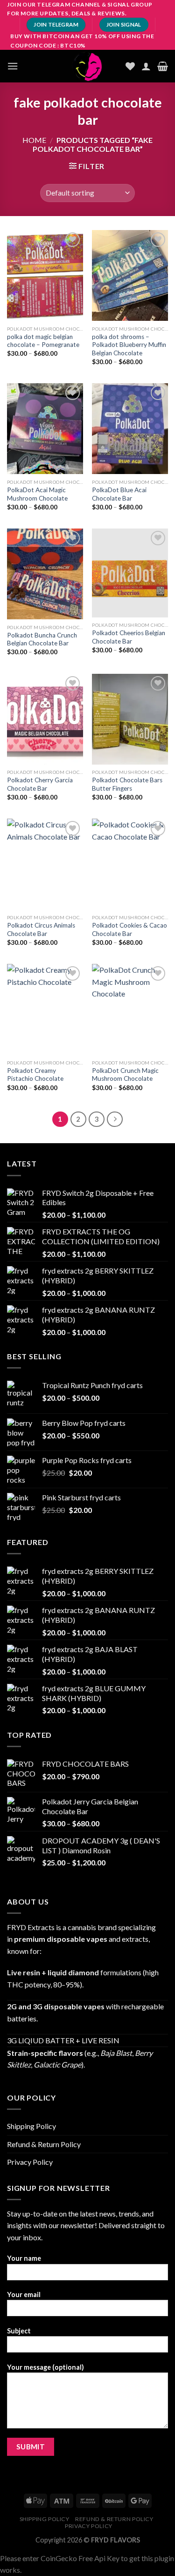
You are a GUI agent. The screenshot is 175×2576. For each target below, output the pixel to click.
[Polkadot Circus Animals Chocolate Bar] (45, 864)
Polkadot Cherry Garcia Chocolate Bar (40, 784)
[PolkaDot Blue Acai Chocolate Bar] (130, 429)
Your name (24, 2258)
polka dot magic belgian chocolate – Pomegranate (43, 341)
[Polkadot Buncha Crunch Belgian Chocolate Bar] (45, 574)
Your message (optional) (45, 2367)
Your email (24, 2295)
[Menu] (13, 66)
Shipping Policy (31, 2126)
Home (34, 140)
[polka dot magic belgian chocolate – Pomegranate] (45, 275)
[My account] (146, 66)
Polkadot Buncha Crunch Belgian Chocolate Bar (42, 639)
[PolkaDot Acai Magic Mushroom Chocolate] (45, 429)
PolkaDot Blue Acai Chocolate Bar (119, 494)
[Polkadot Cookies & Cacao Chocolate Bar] (130, 864)
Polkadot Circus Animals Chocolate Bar (41, 929)
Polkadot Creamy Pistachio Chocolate (35, 1075)
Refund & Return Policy (44, 2144)
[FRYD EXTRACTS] (88, 66)
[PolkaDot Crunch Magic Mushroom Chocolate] (130, 1009)
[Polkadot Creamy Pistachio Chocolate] (45, 1009)
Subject (19, 2331)
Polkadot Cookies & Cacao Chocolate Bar (129, 929)
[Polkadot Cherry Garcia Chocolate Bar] (45, 719)
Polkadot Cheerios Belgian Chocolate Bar (129, 637)
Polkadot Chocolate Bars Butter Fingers (127, 784)
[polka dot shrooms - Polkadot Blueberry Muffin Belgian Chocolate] (130, 275)
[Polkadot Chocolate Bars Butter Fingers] (130, 719)
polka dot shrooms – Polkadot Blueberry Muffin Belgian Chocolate (129, 345)
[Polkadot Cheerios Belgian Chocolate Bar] (130, 573)
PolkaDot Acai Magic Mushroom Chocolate (37, 494)
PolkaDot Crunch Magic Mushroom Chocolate (125, 1075)
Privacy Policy (30, 2162)
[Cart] (163, 66)
